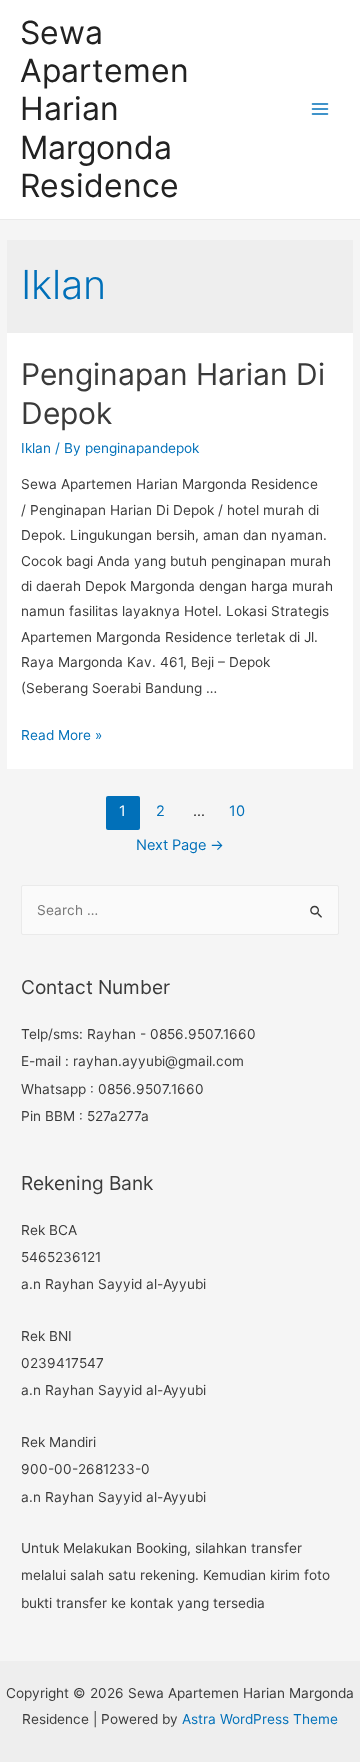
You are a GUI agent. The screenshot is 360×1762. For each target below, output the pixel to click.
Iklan (36, 448)
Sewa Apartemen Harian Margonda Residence (104, 109)
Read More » (61, 735)
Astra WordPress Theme (260, 1719)
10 (237, 811)
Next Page (180, 845)
